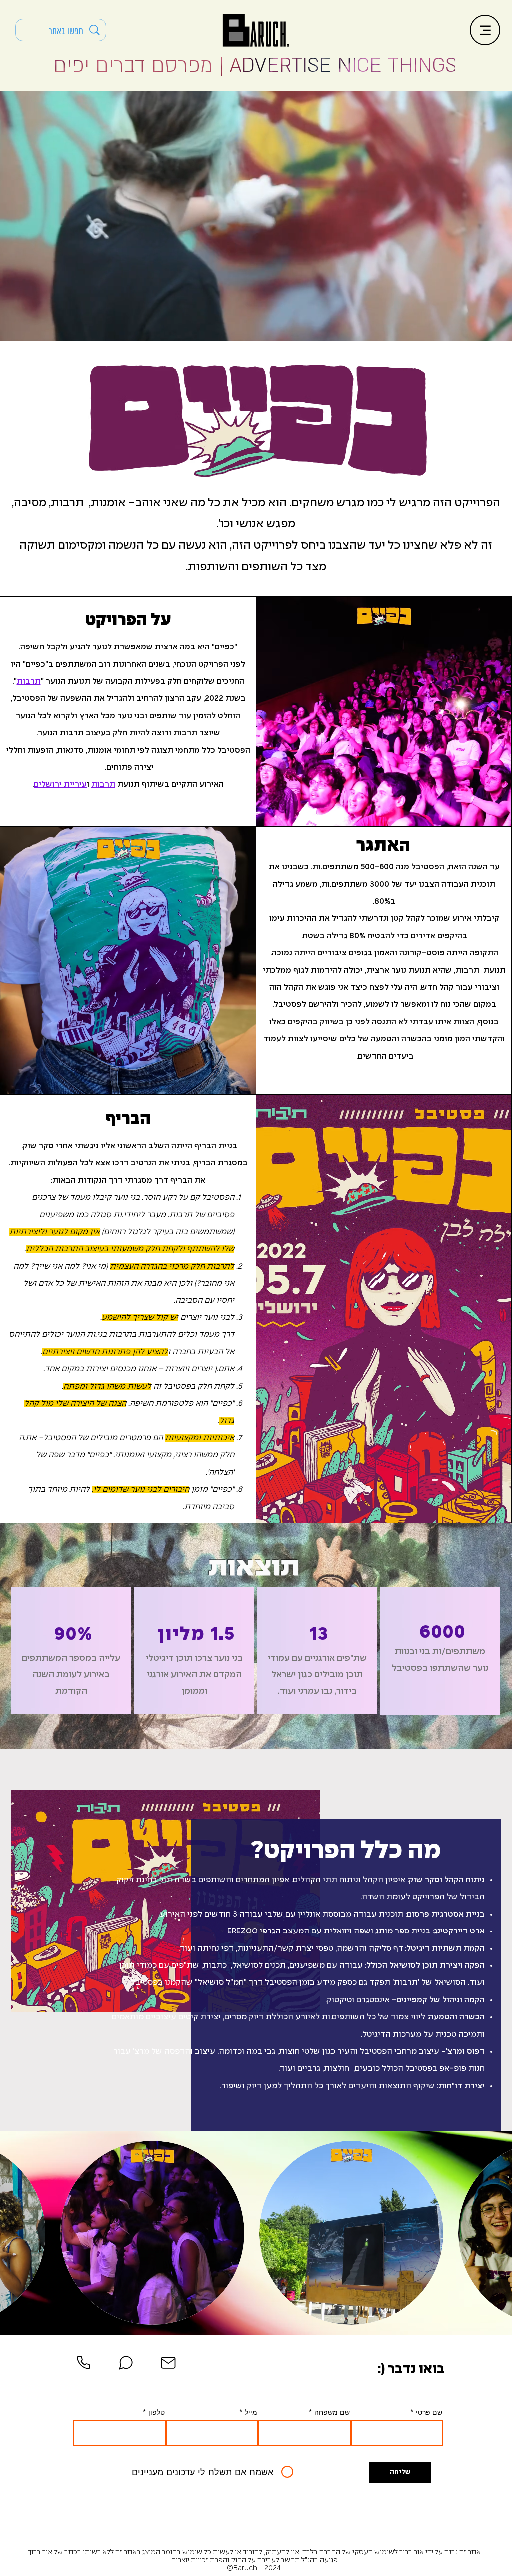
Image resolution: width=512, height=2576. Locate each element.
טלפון (157, 2412)
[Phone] (83, 2363)
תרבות (29, 682)
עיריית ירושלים (60, 785)
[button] (152, 2233)
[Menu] (485, 30)
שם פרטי (429, 2412)
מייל (251, 2412)
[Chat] (126, 2363)
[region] (71, 1650)
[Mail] (168, 2363)
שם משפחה (332, 2412)
